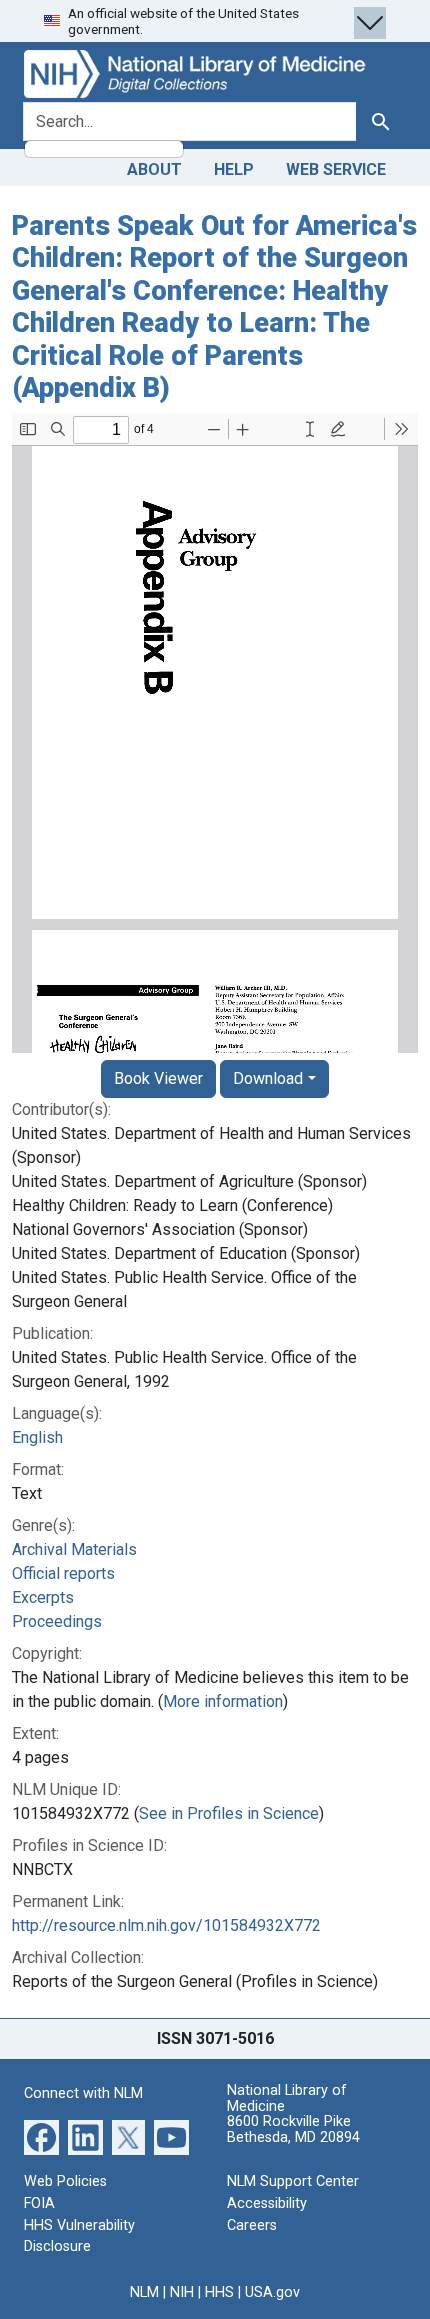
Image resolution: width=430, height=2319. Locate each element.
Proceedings (57, 1621)
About (154, 169)
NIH (182, 2292)
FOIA (39, 2203)
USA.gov (272, 2292)
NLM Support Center (293, 2181)
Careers (252, 2225)
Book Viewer (158, 1078)
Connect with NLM (83, 2093)
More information (223, 1701)
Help (234, 169)
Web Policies (65, 2181)
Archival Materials (74, 1549)
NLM (144, 2292)
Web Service (336, 169)
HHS (219, 2292)
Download (268, 1078)
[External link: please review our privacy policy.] (41, 2136)
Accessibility (267, 2203)
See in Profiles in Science (229, 1813)
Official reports (63, 1573)
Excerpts (43, 1597)
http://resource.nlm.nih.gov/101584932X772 (166, 1925)
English (37, 1437)
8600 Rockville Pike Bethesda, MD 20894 (293, 2129)
